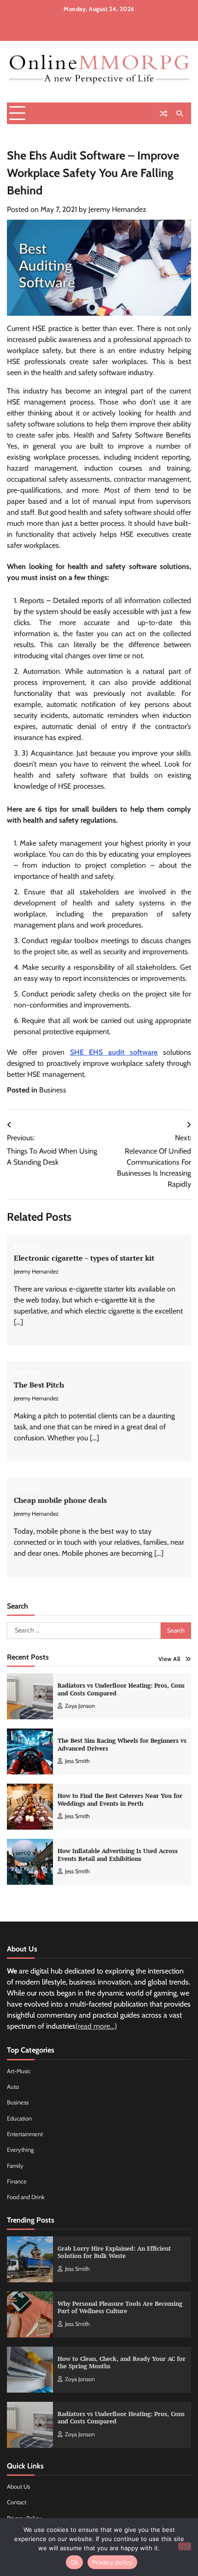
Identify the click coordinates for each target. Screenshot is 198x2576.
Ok (75, 2562)
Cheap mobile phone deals (60, 1500)
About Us (18, 2487)
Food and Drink (26, 2197)
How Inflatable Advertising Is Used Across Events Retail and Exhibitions (118, 1855)
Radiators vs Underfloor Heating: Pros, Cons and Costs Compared (121, 1689)
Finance (17, 2181)
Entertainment (25, 2134)
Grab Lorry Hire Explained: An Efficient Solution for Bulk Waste (114, 2252)
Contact (17, 2502)
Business (53, 1090)
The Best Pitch (39, 1385)
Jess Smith (77, 1761)
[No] (185, 2546)
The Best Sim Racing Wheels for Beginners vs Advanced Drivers (122, 1745)
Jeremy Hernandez (117, 209)
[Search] (180, 114)
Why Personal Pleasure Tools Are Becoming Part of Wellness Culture (120, 2308)
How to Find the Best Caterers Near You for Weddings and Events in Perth (120, 1800)
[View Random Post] (163, 114)
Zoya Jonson (80, 1706)
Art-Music (19, 2071)
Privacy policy (112, 2562)
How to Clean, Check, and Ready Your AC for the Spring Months (122, 2363)
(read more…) (96, 2026)
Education (19, 2118)
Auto (13, 2087)
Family (15, 2166)
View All (169, 1659)
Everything (20, 2150)
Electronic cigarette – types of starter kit (84, 1258)
